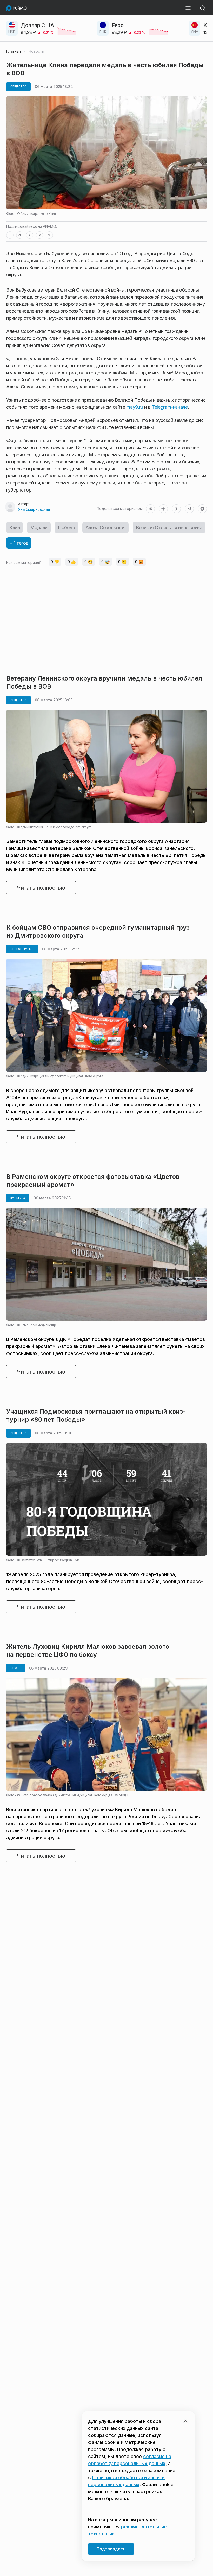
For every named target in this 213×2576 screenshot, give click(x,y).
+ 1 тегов (19, 543)
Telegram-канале (170, 407)
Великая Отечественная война (169, 528)
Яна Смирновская (34, 509)
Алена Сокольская (106, 528)
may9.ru (135, 407)
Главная (14, 51)
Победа (66, 528)
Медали (39, 528)
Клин (15, 528)
